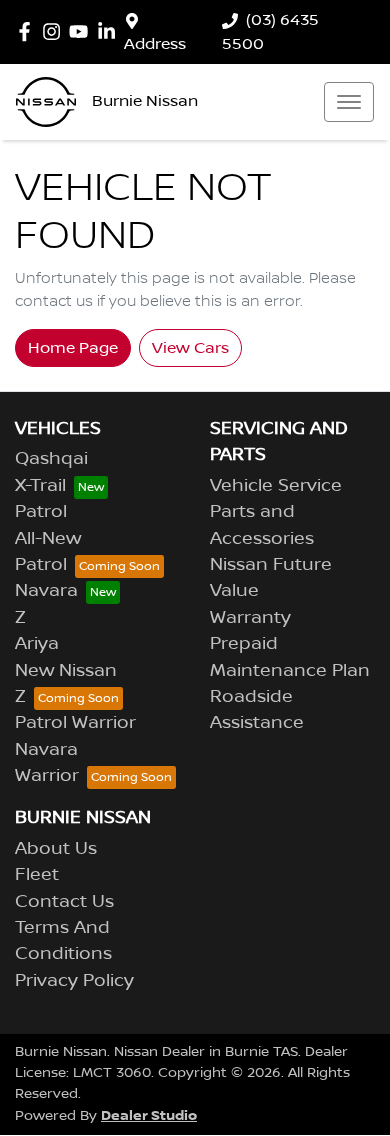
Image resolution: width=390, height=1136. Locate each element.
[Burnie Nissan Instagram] (55, 31)
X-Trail (40, 486)
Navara (46, 591)
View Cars (190, 348)
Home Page (73, 348)
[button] (349, 102)
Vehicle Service (276, 486)
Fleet (37, 875)
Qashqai (51, 459)
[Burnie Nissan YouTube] (82, 31)
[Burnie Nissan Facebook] (28, 31)
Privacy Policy (74, 981)
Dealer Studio (149, 1115)
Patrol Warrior (75, 723)
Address (155, 44)
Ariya (37, 644)
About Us (56, 849)
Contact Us (64, 902)
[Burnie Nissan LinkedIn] (110, 31)
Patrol (41, 512)
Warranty (250, 618)
